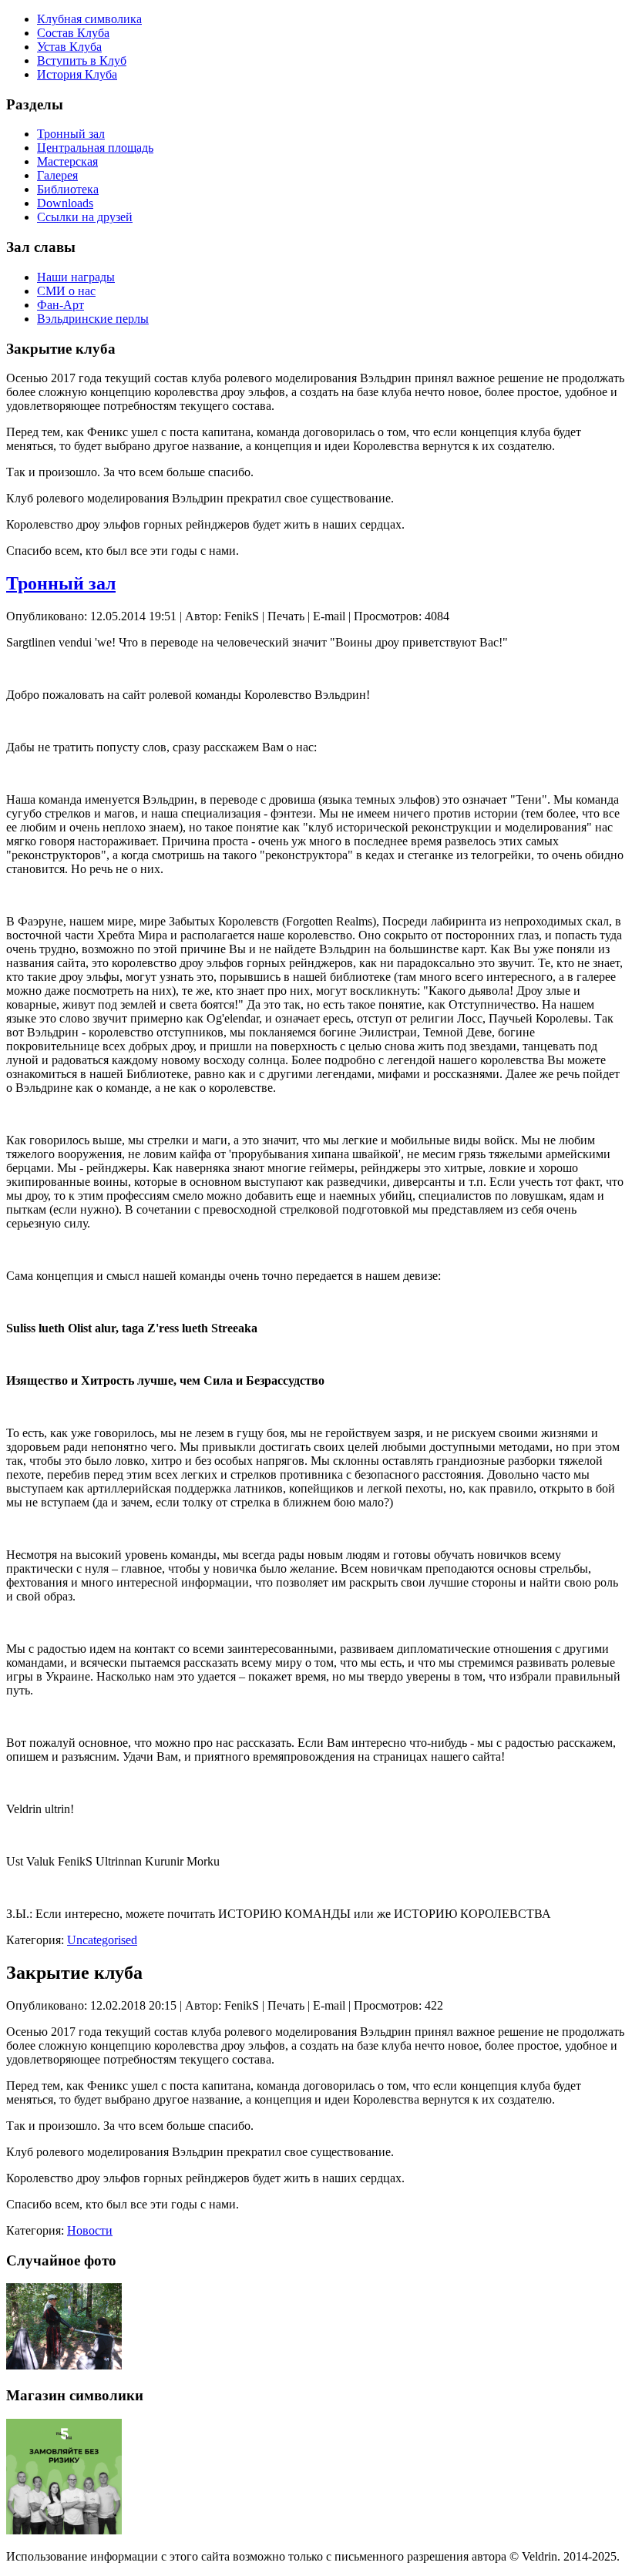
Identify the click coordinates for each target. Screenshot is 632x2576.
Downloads (65, 203)
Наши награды (76, 277)
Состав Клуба (73, 33)
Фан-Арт (61, 305)
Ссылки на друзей (85, 217)
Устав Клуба (69, 47)
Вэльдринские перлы (93, 319)
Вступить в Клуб (82, 60)
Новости (90, 2230)
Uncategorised (102, 1940)
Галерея (57, 175)
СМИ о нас (66, 291)
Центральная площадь (95, 148)
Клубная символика (89, 19)
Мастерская (67, 161)
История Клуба (77, 74)
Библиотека (68, 189)
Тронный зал (71, 134)
